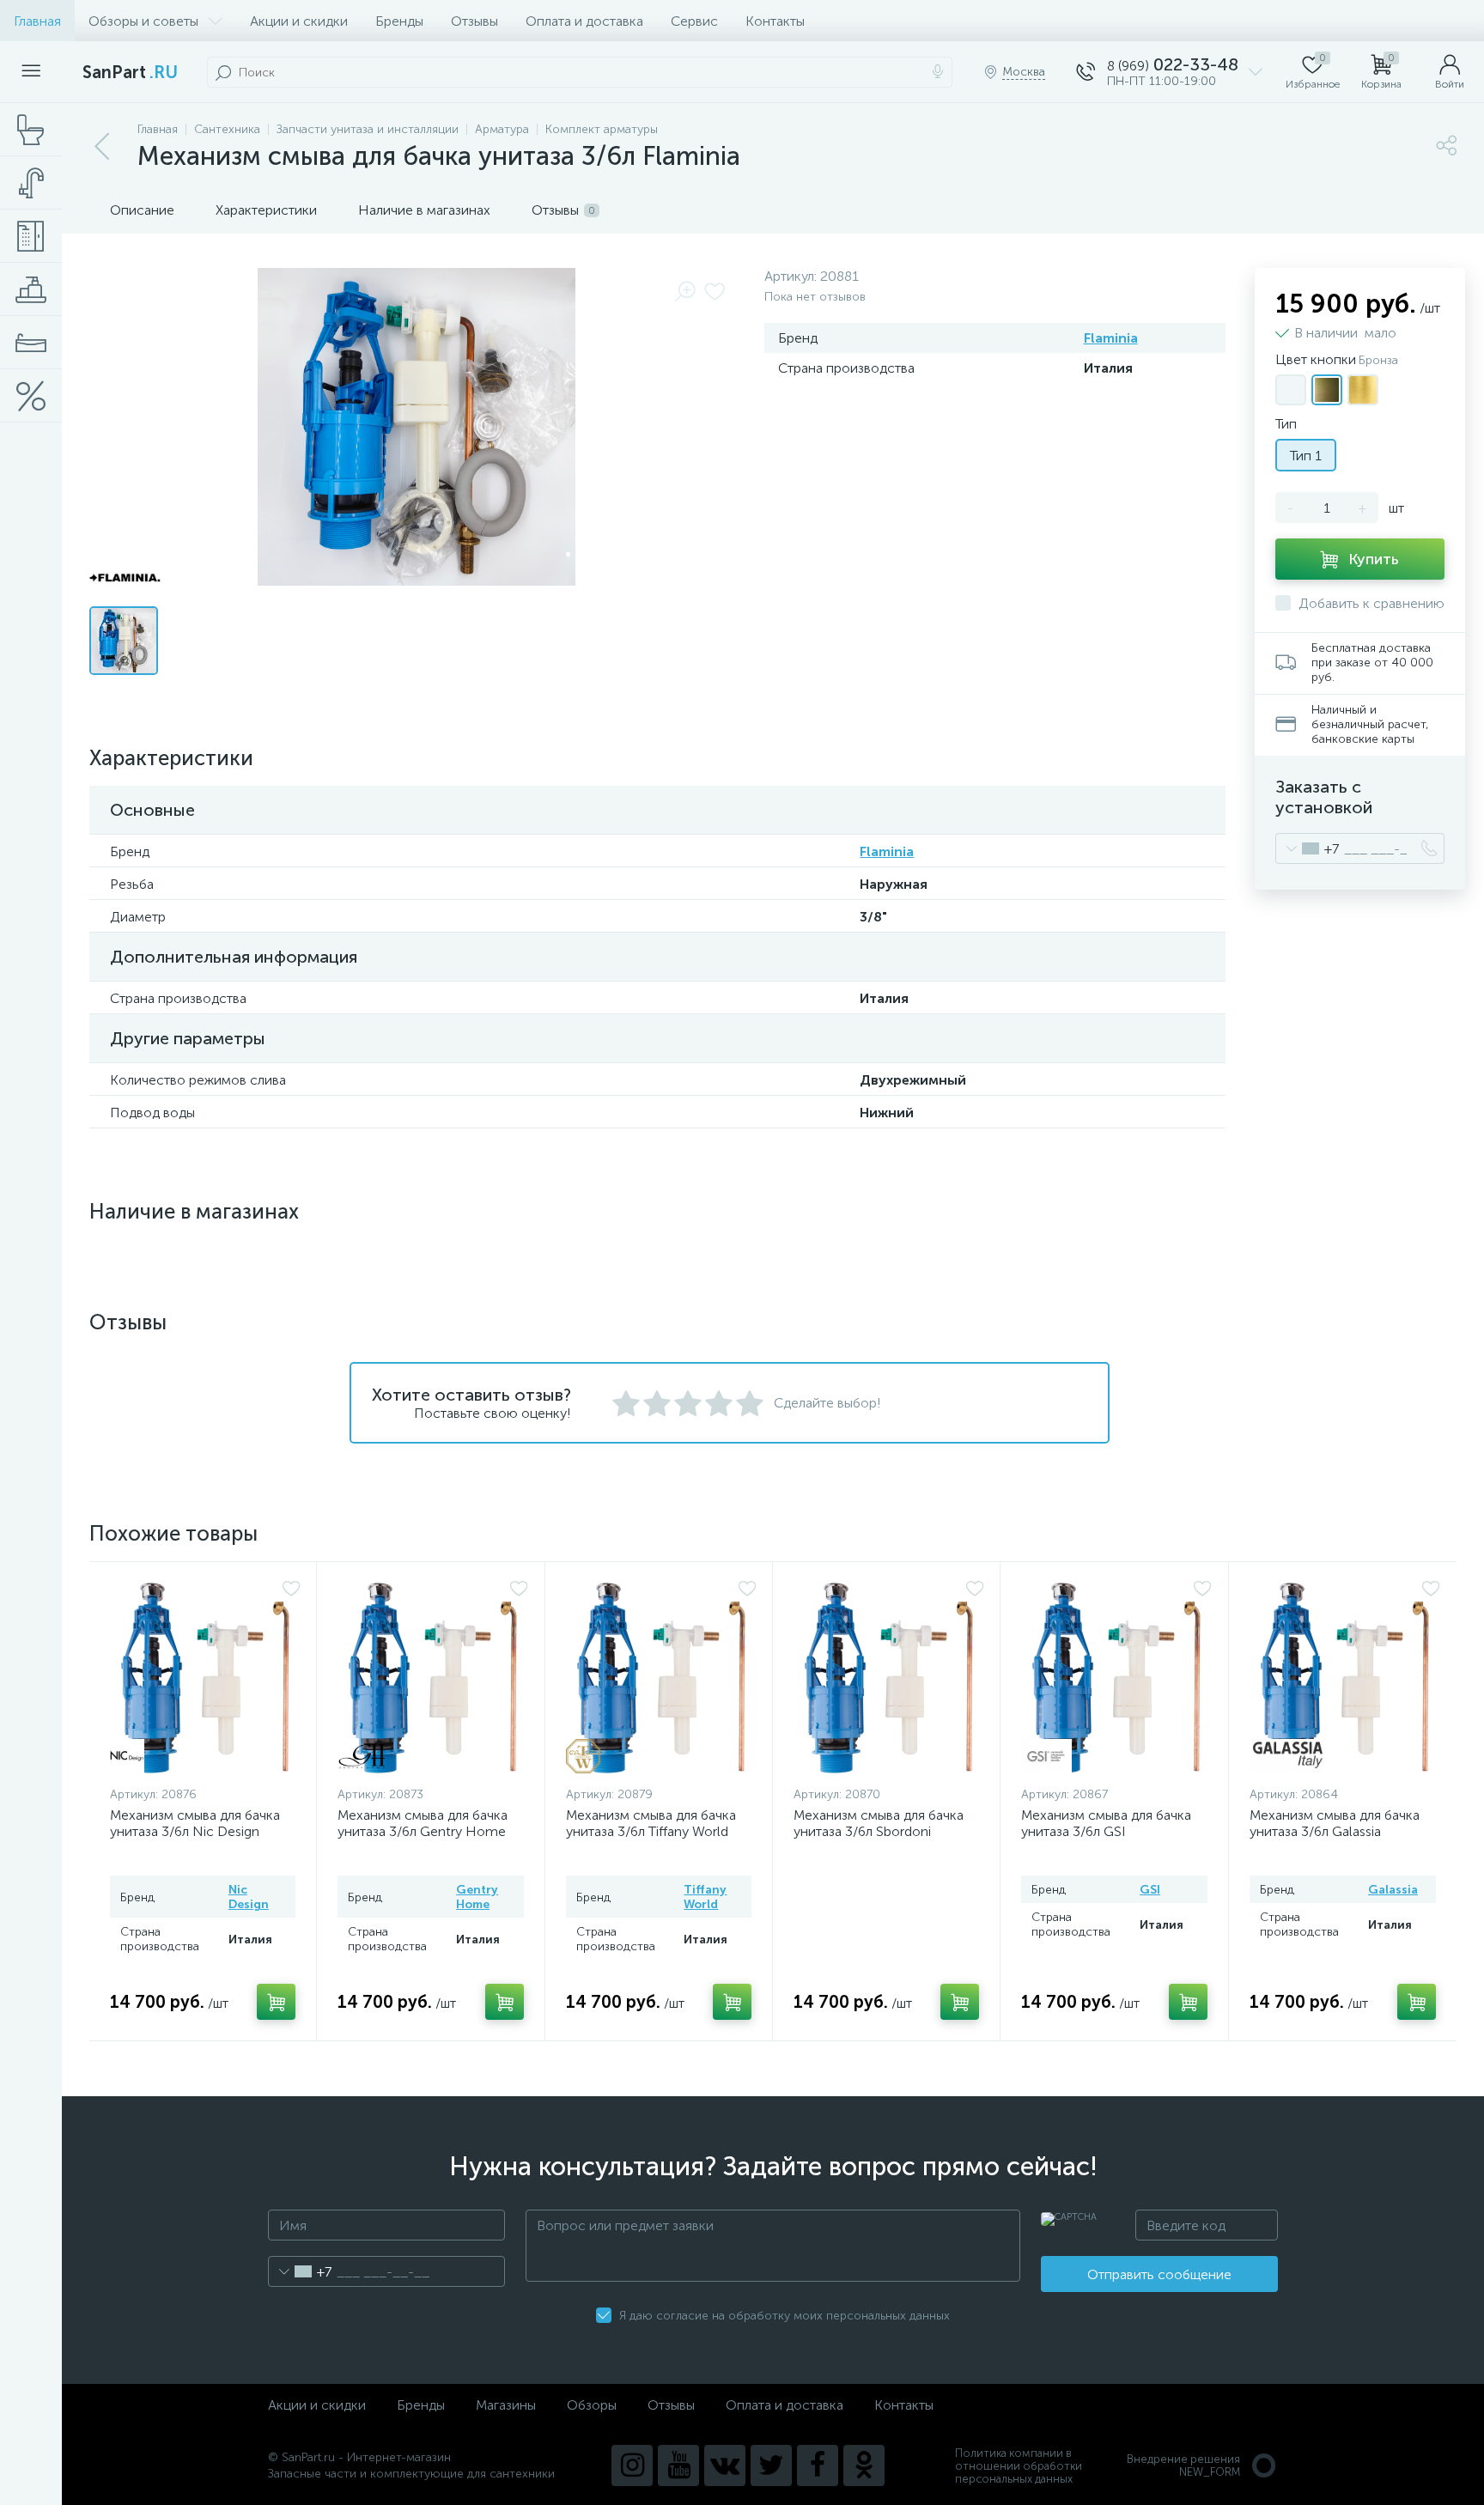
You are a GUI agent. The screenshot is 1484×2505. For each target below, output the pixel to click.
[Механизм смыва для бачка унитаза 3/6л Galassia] (1345, 1678)
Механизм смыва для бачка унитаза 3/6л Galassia (1335, 1823)
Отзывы (474, 21)
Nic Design (249, 1897)
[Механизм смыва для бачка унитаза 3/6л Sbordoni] (889, 1678)
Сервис (694, 21)
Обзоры (592, 2405)
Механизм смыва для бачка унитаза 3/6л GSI (1106, 1823)
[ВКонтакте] (725, 2465)
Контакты (775, 21)
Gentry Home (477, 1897)
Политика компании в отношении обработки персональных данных (1019, 2466)
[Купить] (276, 2002)
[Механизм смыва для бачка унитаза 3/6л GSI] (1116, 1678)
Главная (37, 21)
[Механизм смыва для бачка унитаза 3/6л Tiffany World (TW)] (661, 1678)
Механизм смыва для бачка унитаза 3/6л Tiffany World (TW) (651, 1831)
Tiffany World (705, 1897)
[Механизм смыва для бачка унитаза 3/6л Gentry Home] (433, 1678)
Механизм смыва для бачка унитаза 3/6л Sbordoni (879, 1823)
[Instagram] (632, 2465)
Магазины (506, 2405)
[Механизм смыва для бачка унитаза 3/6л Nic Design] (205, 1678)
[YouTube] (678, 2465)
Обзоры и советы (143, 21)
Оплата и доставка (584, 21)
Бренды (399, 21)
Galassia (1393, 1890)
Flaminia (1111, 338)
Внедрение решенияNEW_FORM (1183, 2465)
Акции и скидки (299, 21)
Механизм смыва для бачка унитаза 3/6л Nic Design (195, 1823)
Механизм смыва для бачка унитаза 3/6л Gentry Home (423, 1823)
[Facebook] (818, 2465)
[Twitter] (771, 2465)
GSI (1150, 1890)
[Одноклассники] (864, 2465)
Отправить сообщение (1159, 2274)
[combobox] (1308, 848)
